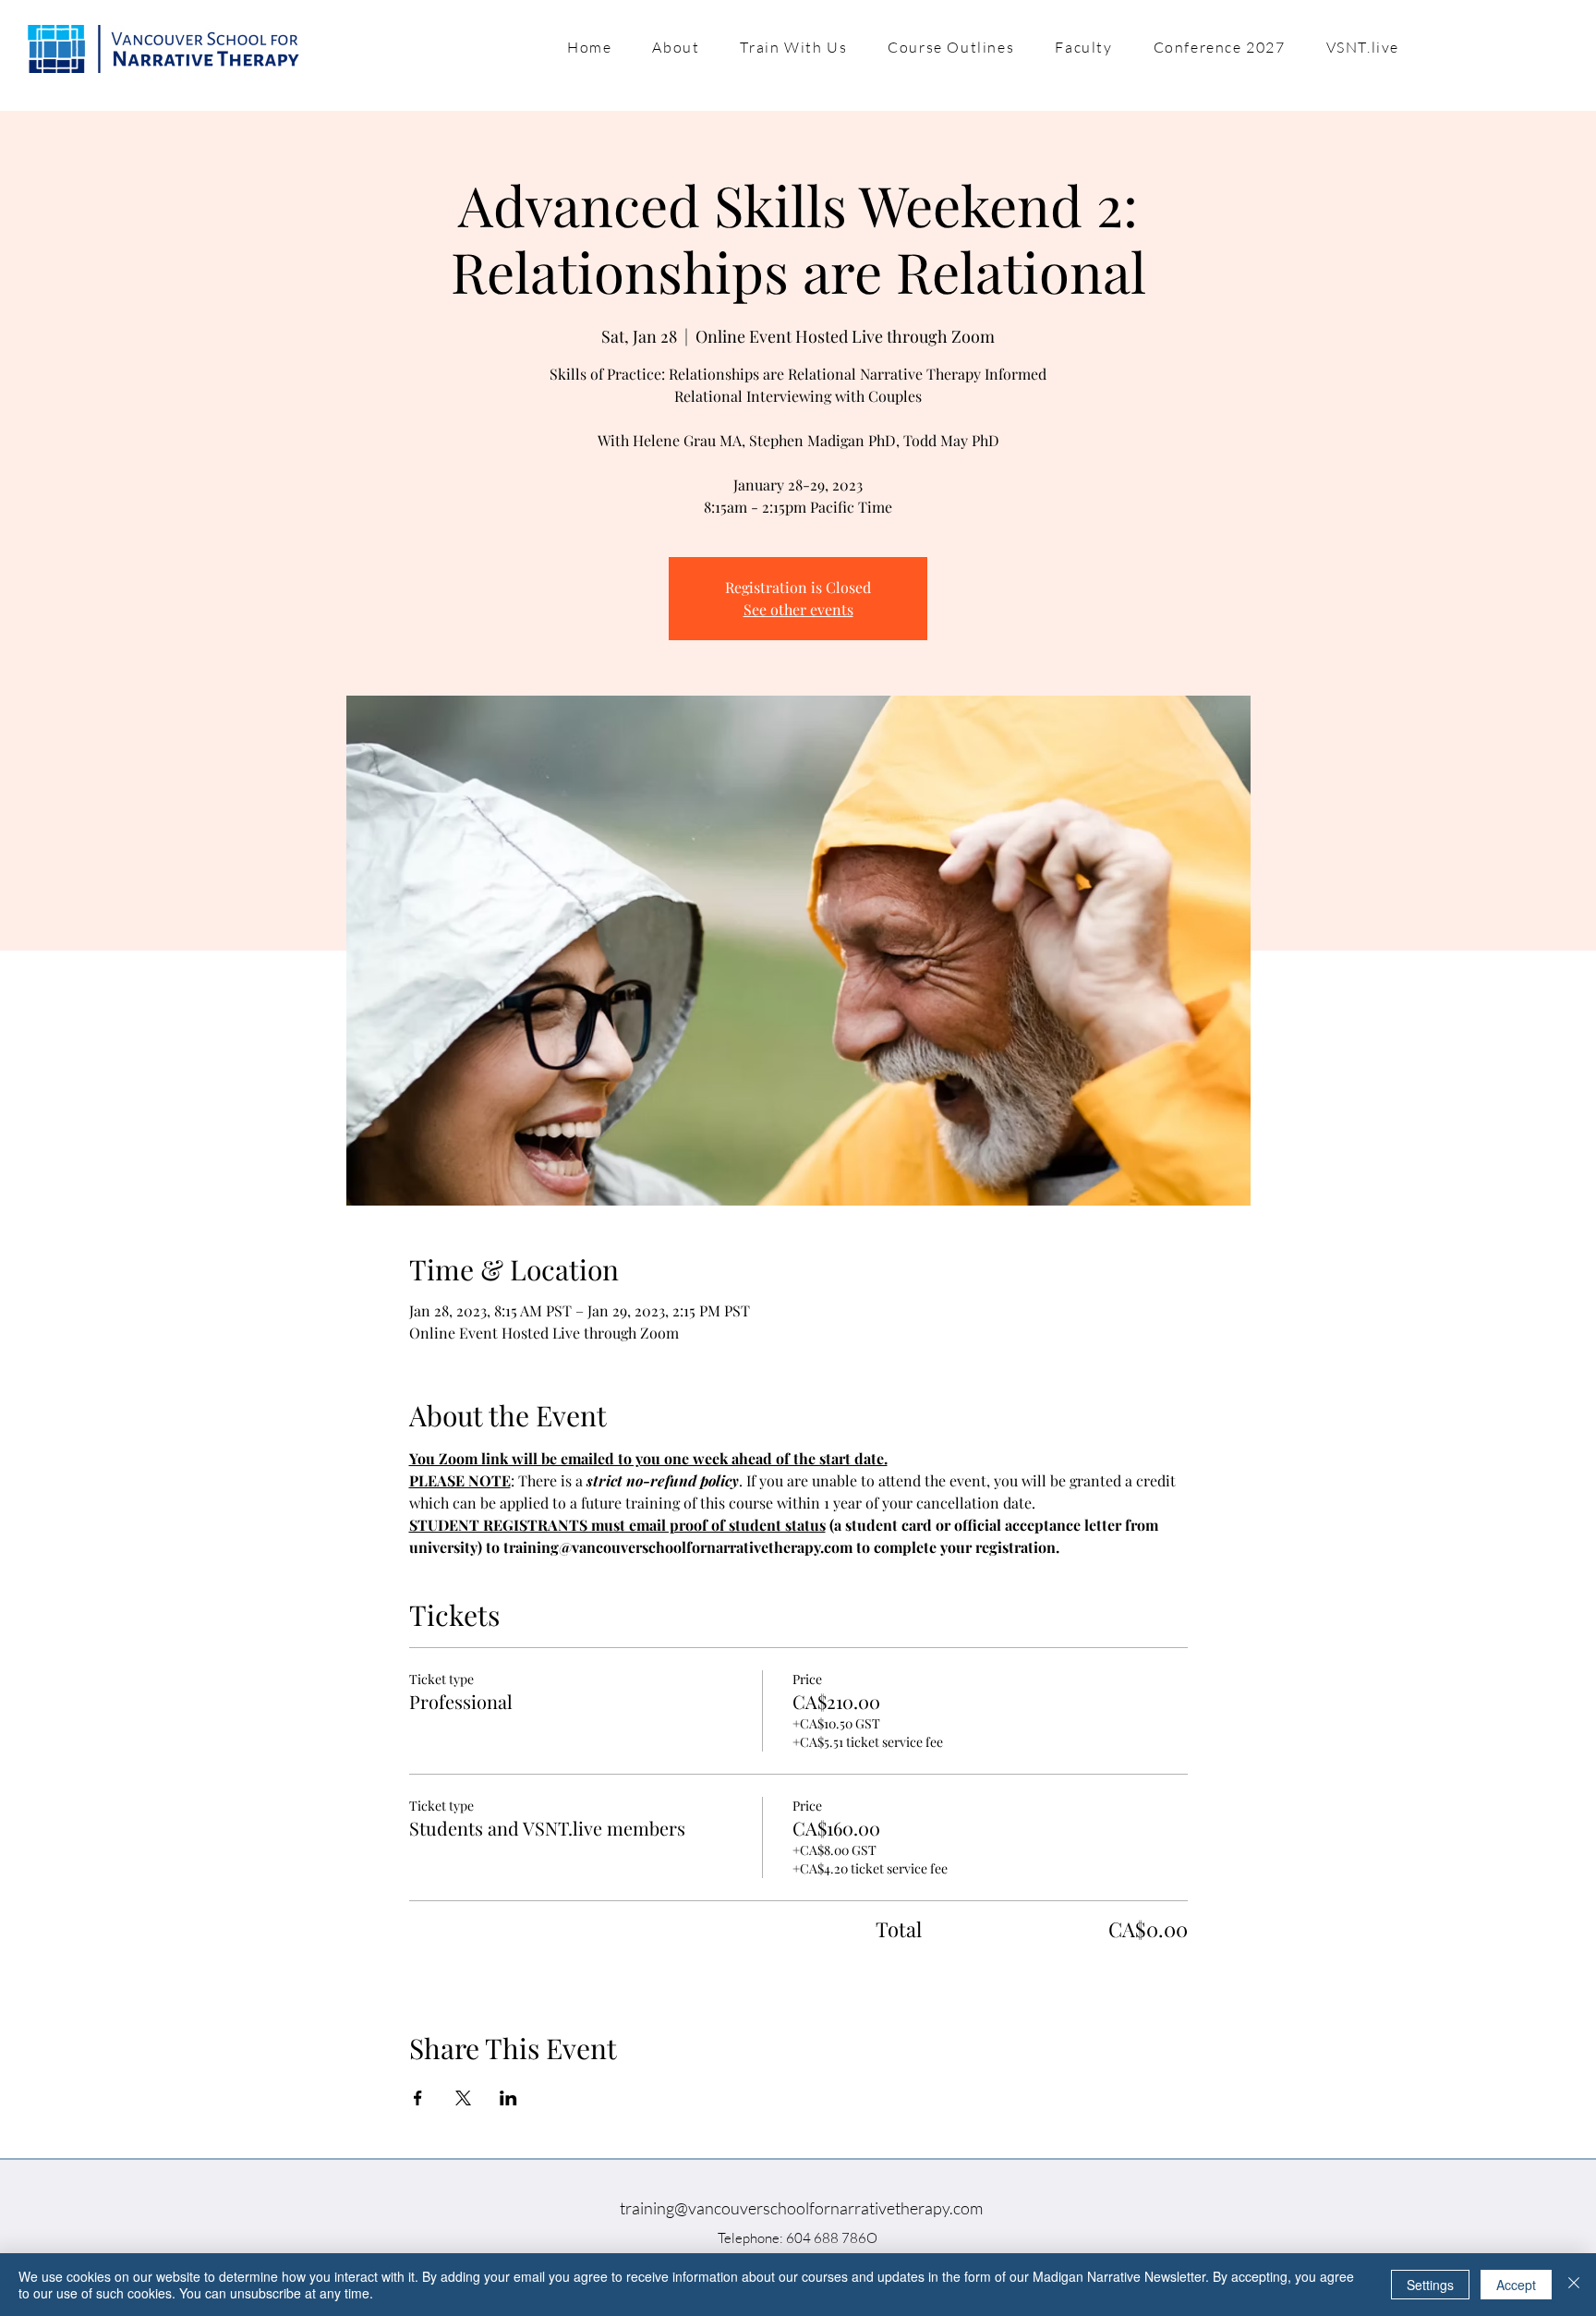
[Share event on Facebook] (418, 2098)
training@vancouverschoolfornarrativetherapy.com (801, 2208)
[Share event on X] (463, 2098)
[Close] (1574, 2285)
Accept (1516, 2285)
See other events (798, 609)
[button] (676, 47)
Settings (1430, 2285)
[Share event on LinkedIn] (508, 2098)
